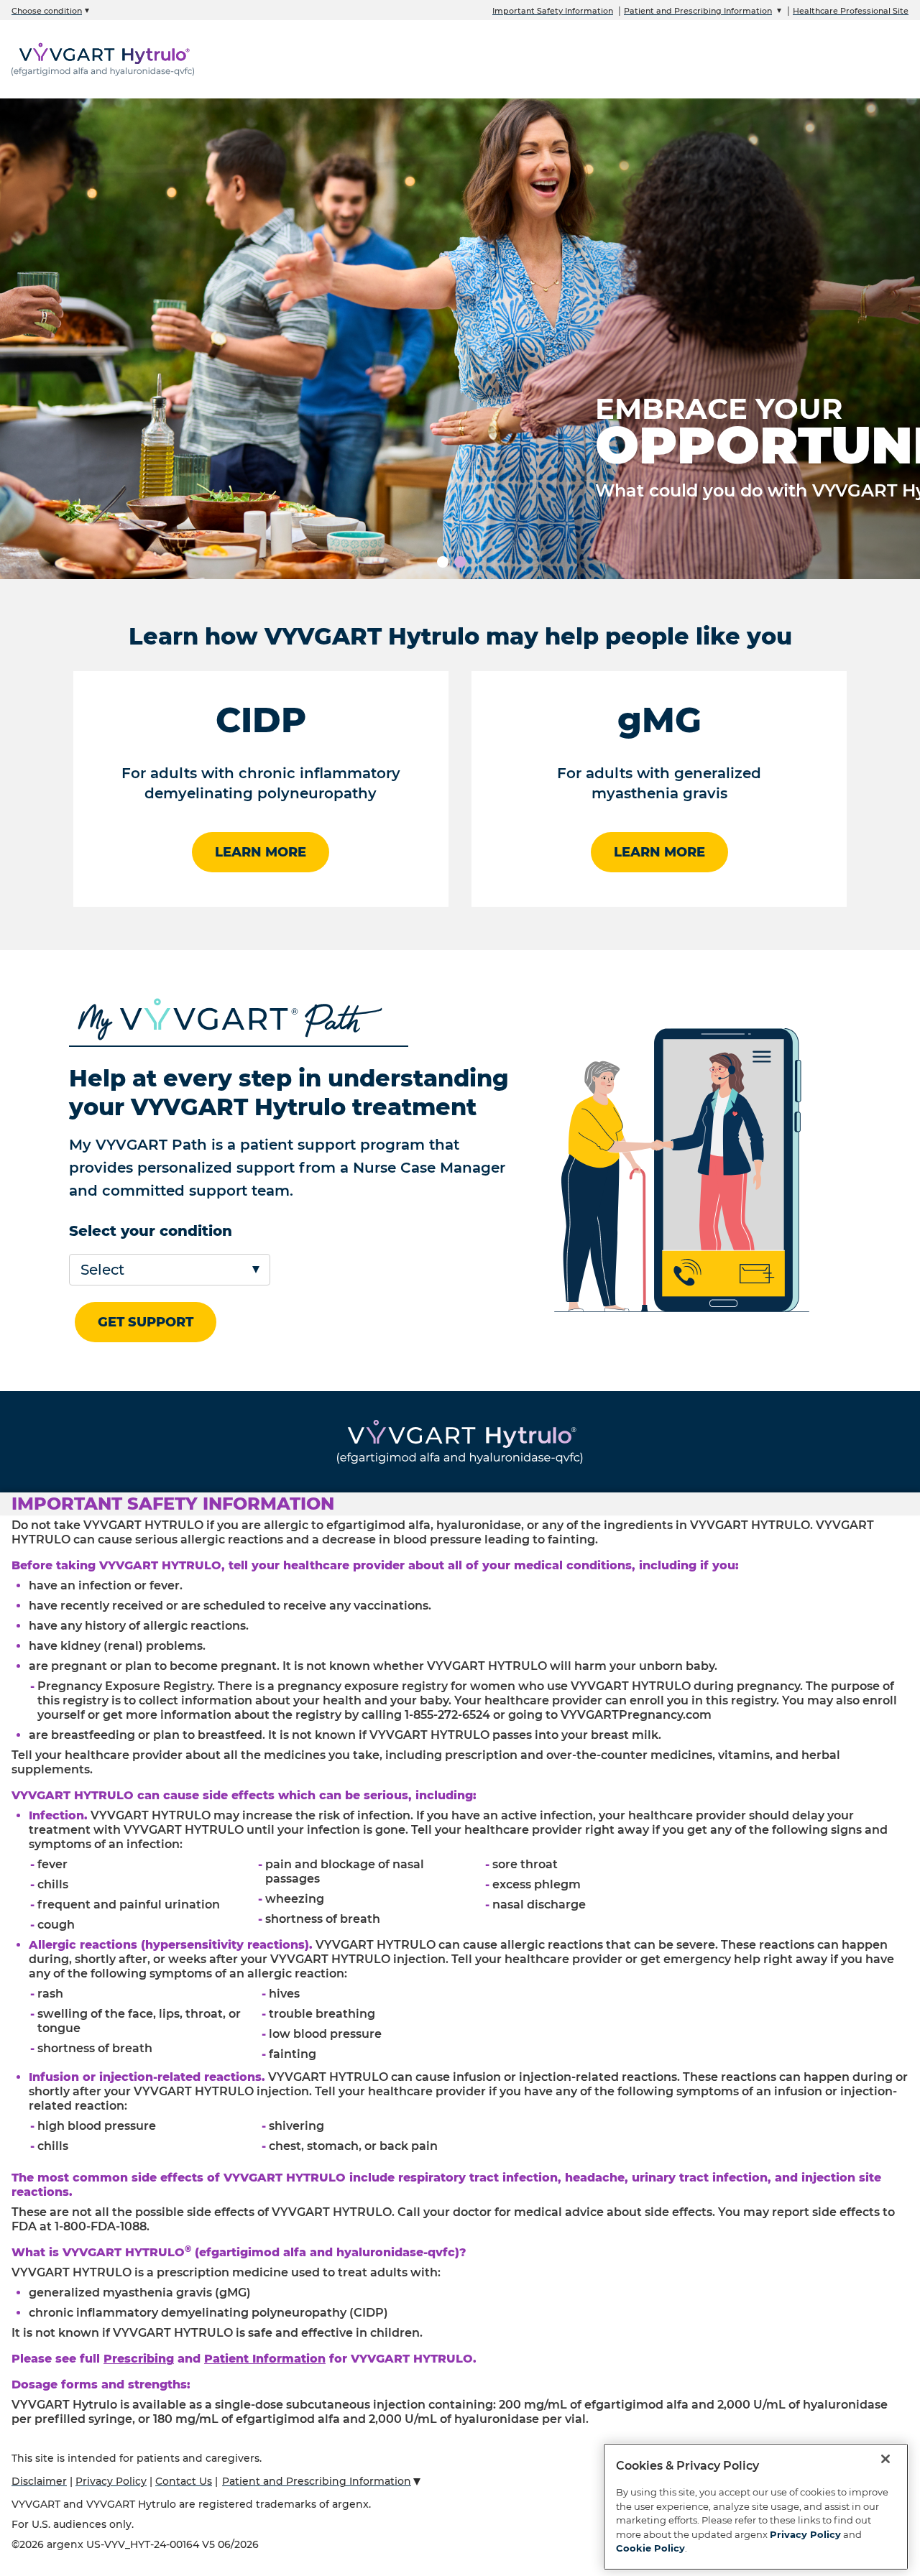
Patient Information (265, 2359)
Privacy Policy (111, 2481)
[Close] (885, 2459)
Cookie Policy (650, 2548)
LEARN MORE (261, 852)
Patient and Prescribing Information (698, 11)
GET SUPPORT (146, 1322)
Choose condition (47, 11)
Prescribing (139, 2359)
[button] (460, 1504)
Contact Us (184, 2481)
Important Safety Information (553, 11)
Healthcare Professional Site (851, 11)
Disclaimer (39, 2481)
